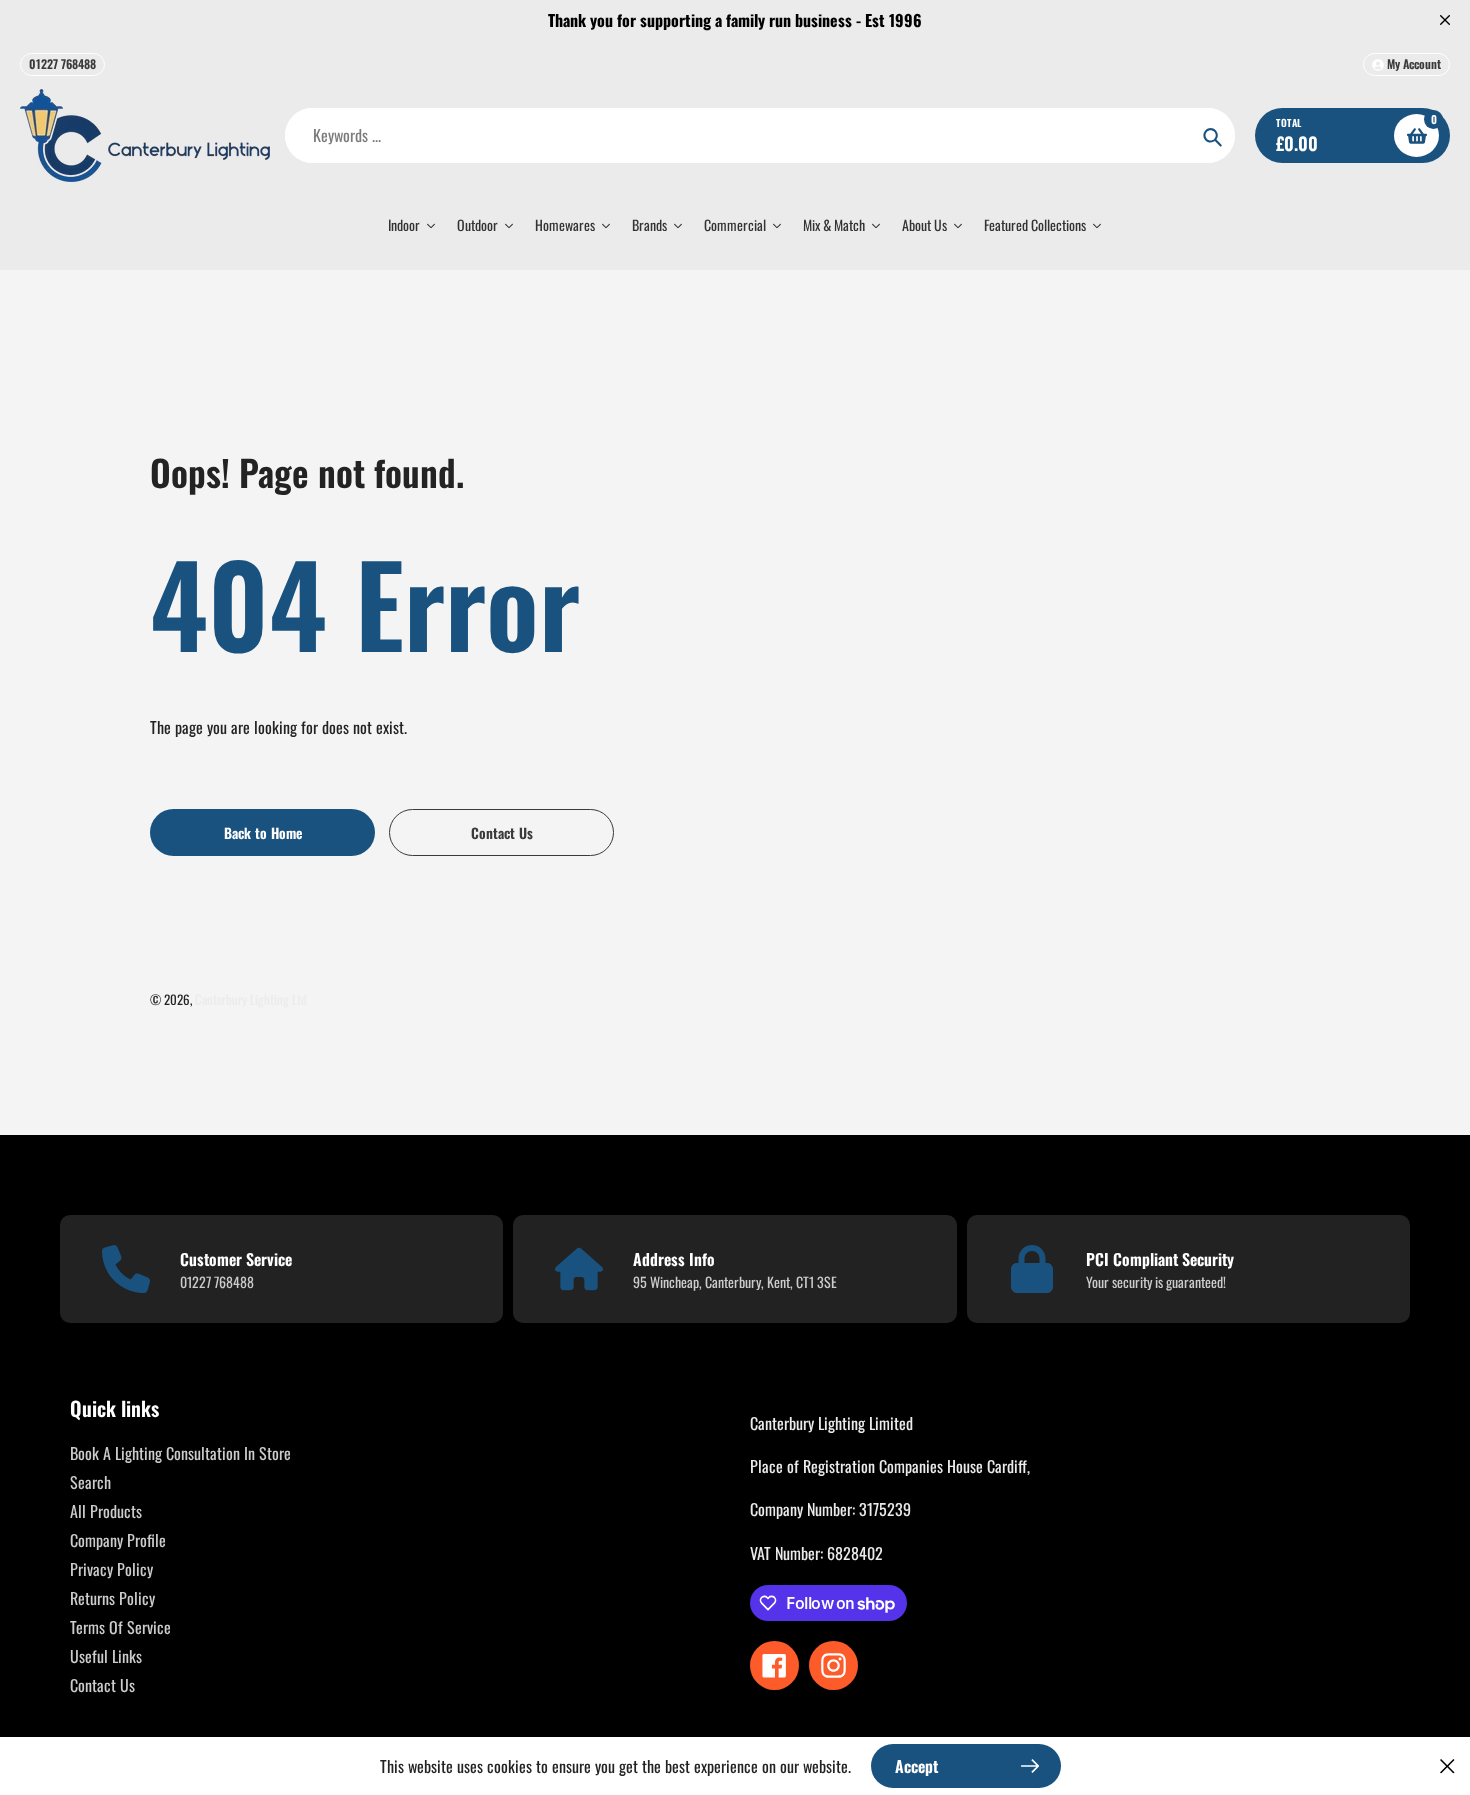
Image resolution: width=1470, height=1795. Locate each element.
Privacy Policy (111, 1569)
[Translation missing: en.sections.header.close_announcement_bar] (1445, 20)
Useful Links (106, 1656)
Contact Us (102, 1685)
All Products (106, 1511)
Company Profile (118, 1540)
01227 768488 (62, 63)
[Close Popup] (1447, 1765)
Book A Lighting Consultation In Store (180, 1453)
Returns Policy (112, 1598)
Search (90, 1482)
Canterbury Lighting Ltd (251, 999)
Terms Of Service (120, 1627)
